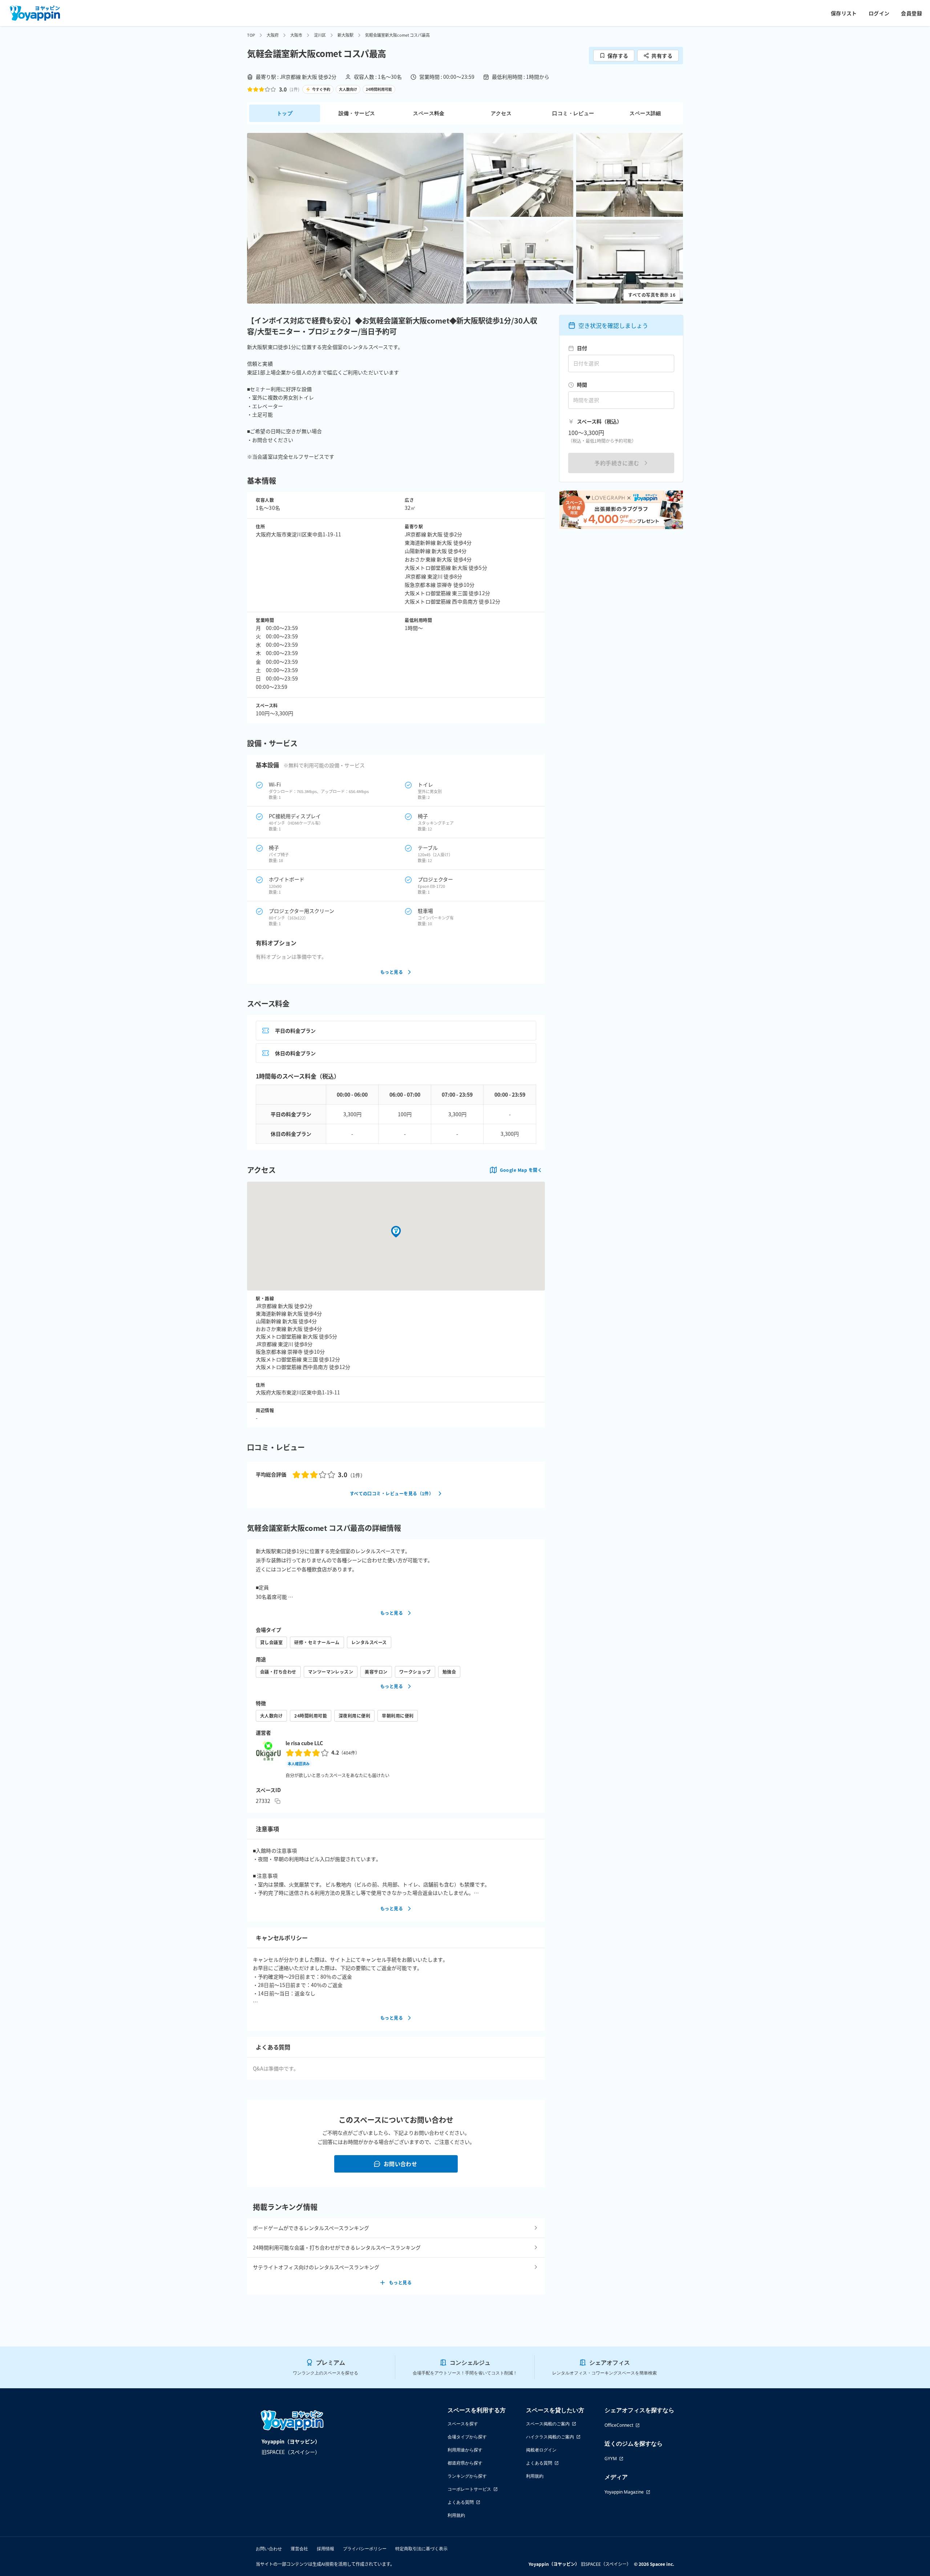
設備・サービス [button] (357, 113)
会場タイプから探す (467, 2437)
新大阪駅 (345, 35)
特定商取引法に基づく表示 (421, 2549)
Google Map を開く (521, 1170)
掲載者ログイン (541, 2450)
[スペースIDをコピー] (278, 1801)
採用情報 (325, 2549)
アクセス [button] (501, 113)
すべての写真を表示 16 (652, 295)
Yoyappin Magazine (624, 2492)
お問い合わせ (401, 2164)
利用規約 (456, 2515)
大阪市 (296, 35)
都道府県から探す (465, 2463)
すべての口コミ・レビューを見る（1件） (392, 1493)
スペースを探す (463, 2424)
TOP (251, 35)
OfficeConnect (619, 2425)
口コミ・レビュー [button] (573, 113)
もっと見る (392, 972)
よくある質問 (461, 2502)
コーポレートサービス (469, 2489)
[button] (355, 218)
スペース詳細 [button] (645, 113)
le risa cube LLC (304, 1743)
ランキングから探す (467, 2476)
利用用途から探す (465, 2450)
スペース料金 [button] (429, 113)
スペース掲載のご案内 (548, 2424)
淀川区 (320, 35)
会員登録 (911, 13)
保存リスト (844, 13)
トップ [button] (285, 113)
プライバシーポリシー (365, 2549)
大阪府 (273, 35)
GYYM (611, 2459)
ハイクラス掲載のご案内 (550, 2437)
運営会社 (299, 2549)
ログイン (879, 13)
